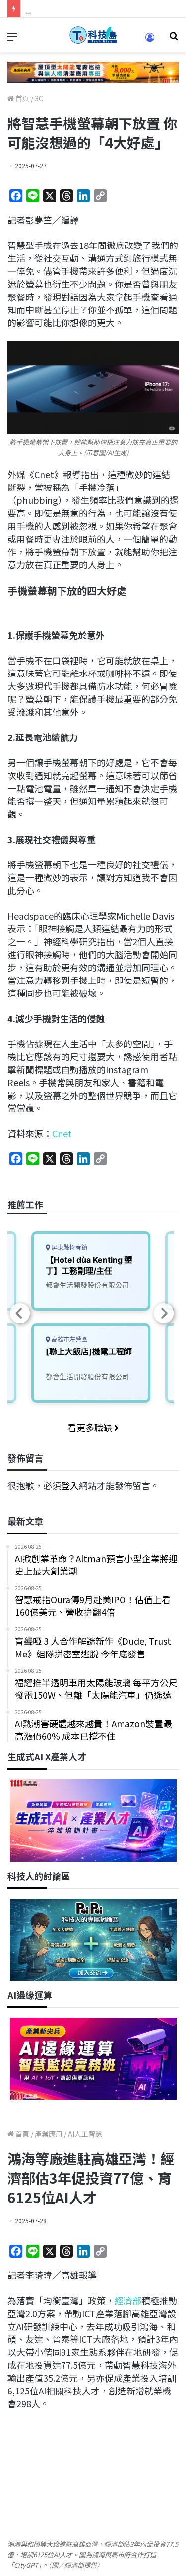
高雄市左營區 (69, 1339)
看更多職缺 (91, 1427)
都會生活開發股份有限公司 (87, 1285)
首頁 (22, 98)
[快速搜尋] (174, 39)
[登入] (150, 40)
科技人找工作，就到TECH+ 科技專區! (100, 8)
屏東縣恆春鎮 (69, 1248)
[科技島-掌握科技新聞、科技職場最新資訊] (93, 35)
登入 (70, 1485)
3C (39, 98)
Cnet (62, 1133)
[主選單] (12, 39)
